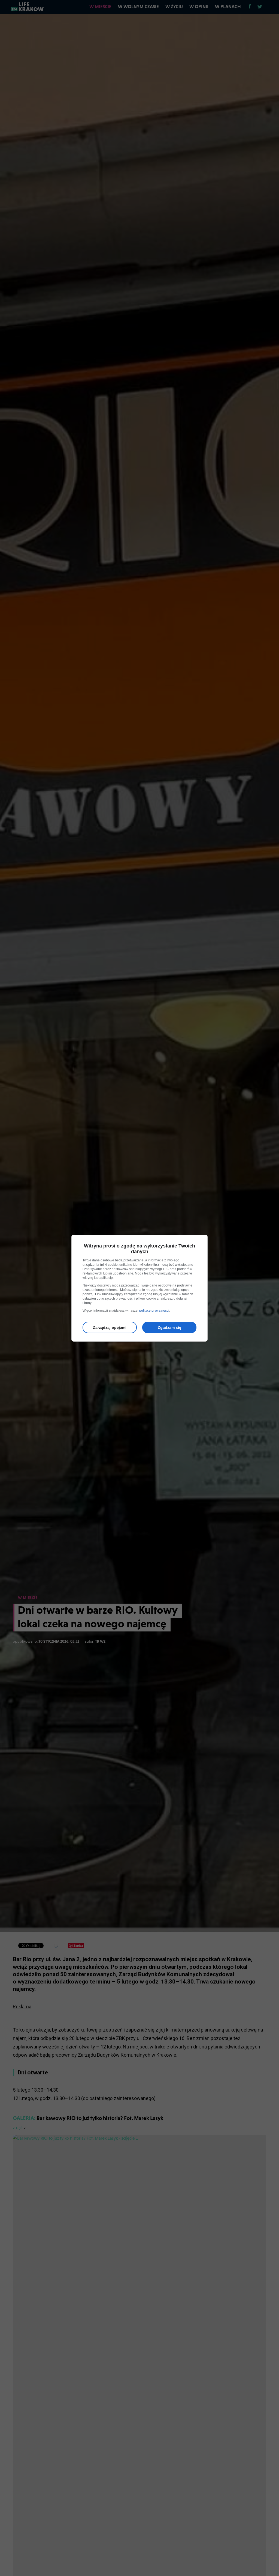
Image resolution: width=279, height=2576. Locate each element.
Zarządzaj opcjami (110, 1327)
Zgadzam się (169, 1327)
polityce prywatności (154, 1311)
